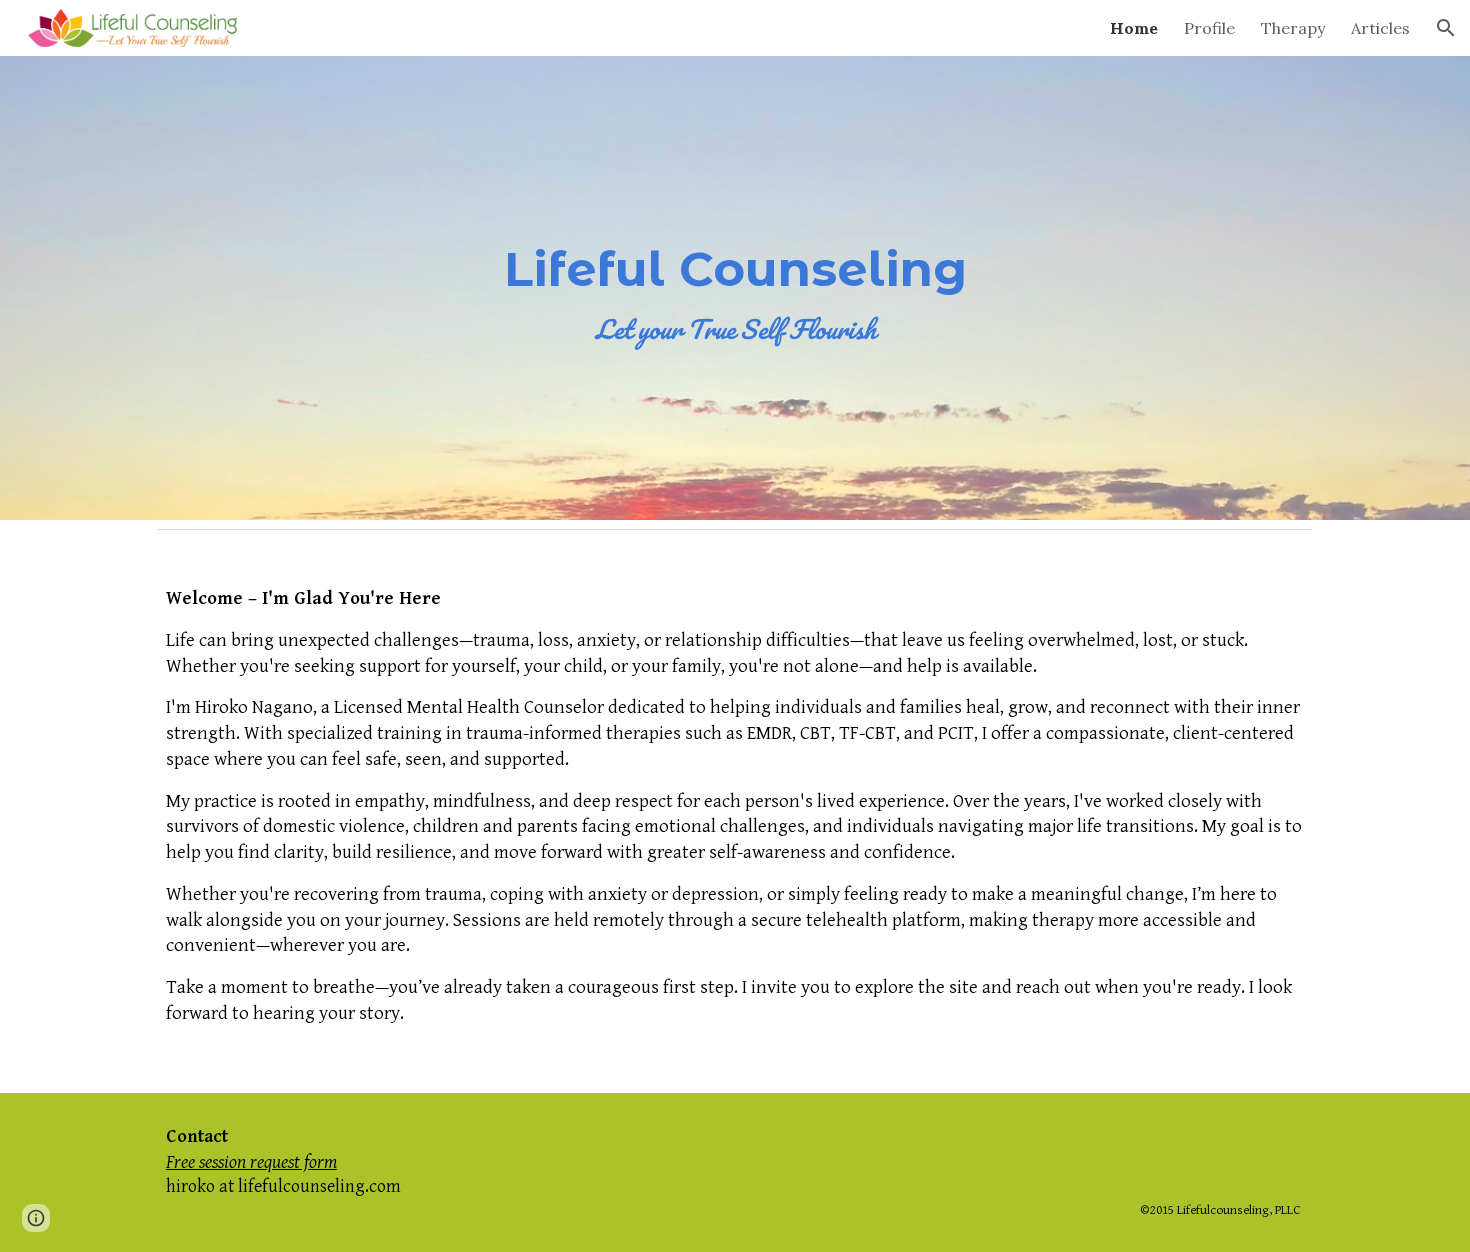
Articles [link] (1380, 28)
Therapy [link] (1293, 28)
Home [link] (1134, 28)
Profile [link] (1209, 28)
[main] (735, 288)
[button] (1446, 28)
